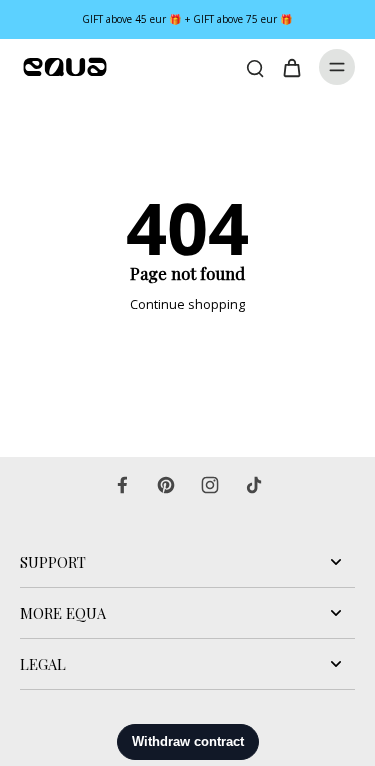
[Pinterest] (166, 485)
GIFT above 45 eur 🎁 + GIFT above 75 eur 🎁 (187, 19)
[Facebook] (122, 485)
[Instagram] (210, 485)
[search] (255, 67)
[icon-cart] (291, 67)
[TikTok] (254, 485)
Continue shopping (187, 304)
